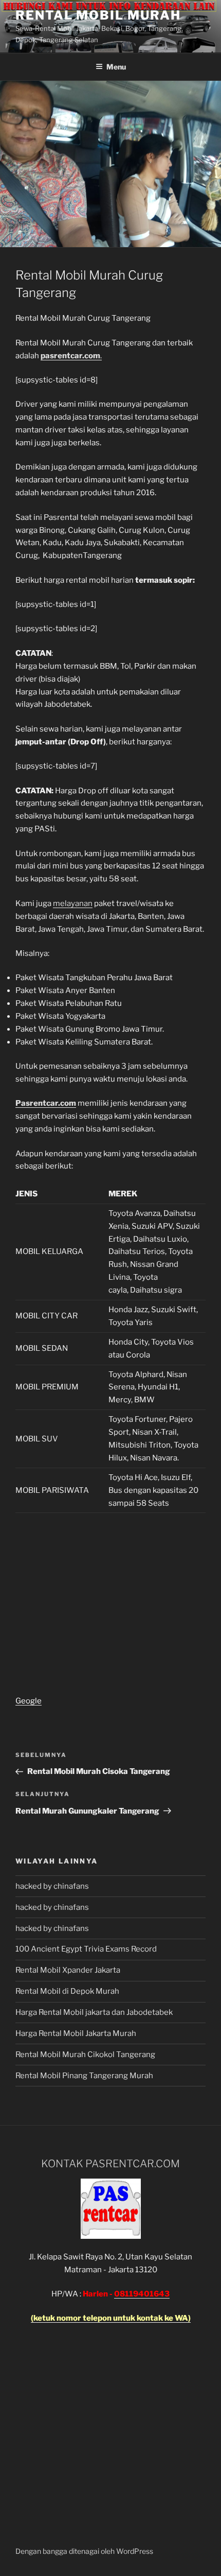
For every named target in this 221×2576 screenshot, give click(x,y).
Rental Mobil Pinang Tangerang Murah (84, 2076)
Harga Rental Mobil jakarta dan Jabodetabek (95, 2012)
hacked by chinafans (52, 1886)
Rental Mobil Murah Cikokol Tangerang (85, 2055)
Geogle (29, 1701)
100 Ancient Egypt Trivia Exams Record (86, 1949)
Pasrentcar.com (46, 1103)
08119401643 (142, 2294)
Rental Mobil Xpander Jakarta (68, 1970)
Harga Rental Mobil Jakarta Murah (76, 2033)
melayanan (73, 903)
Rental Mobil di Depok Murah (67, 1991)
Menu (116, 67)
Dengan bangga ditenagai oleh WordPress (84, 2551)
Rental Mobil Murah (98, 15)
